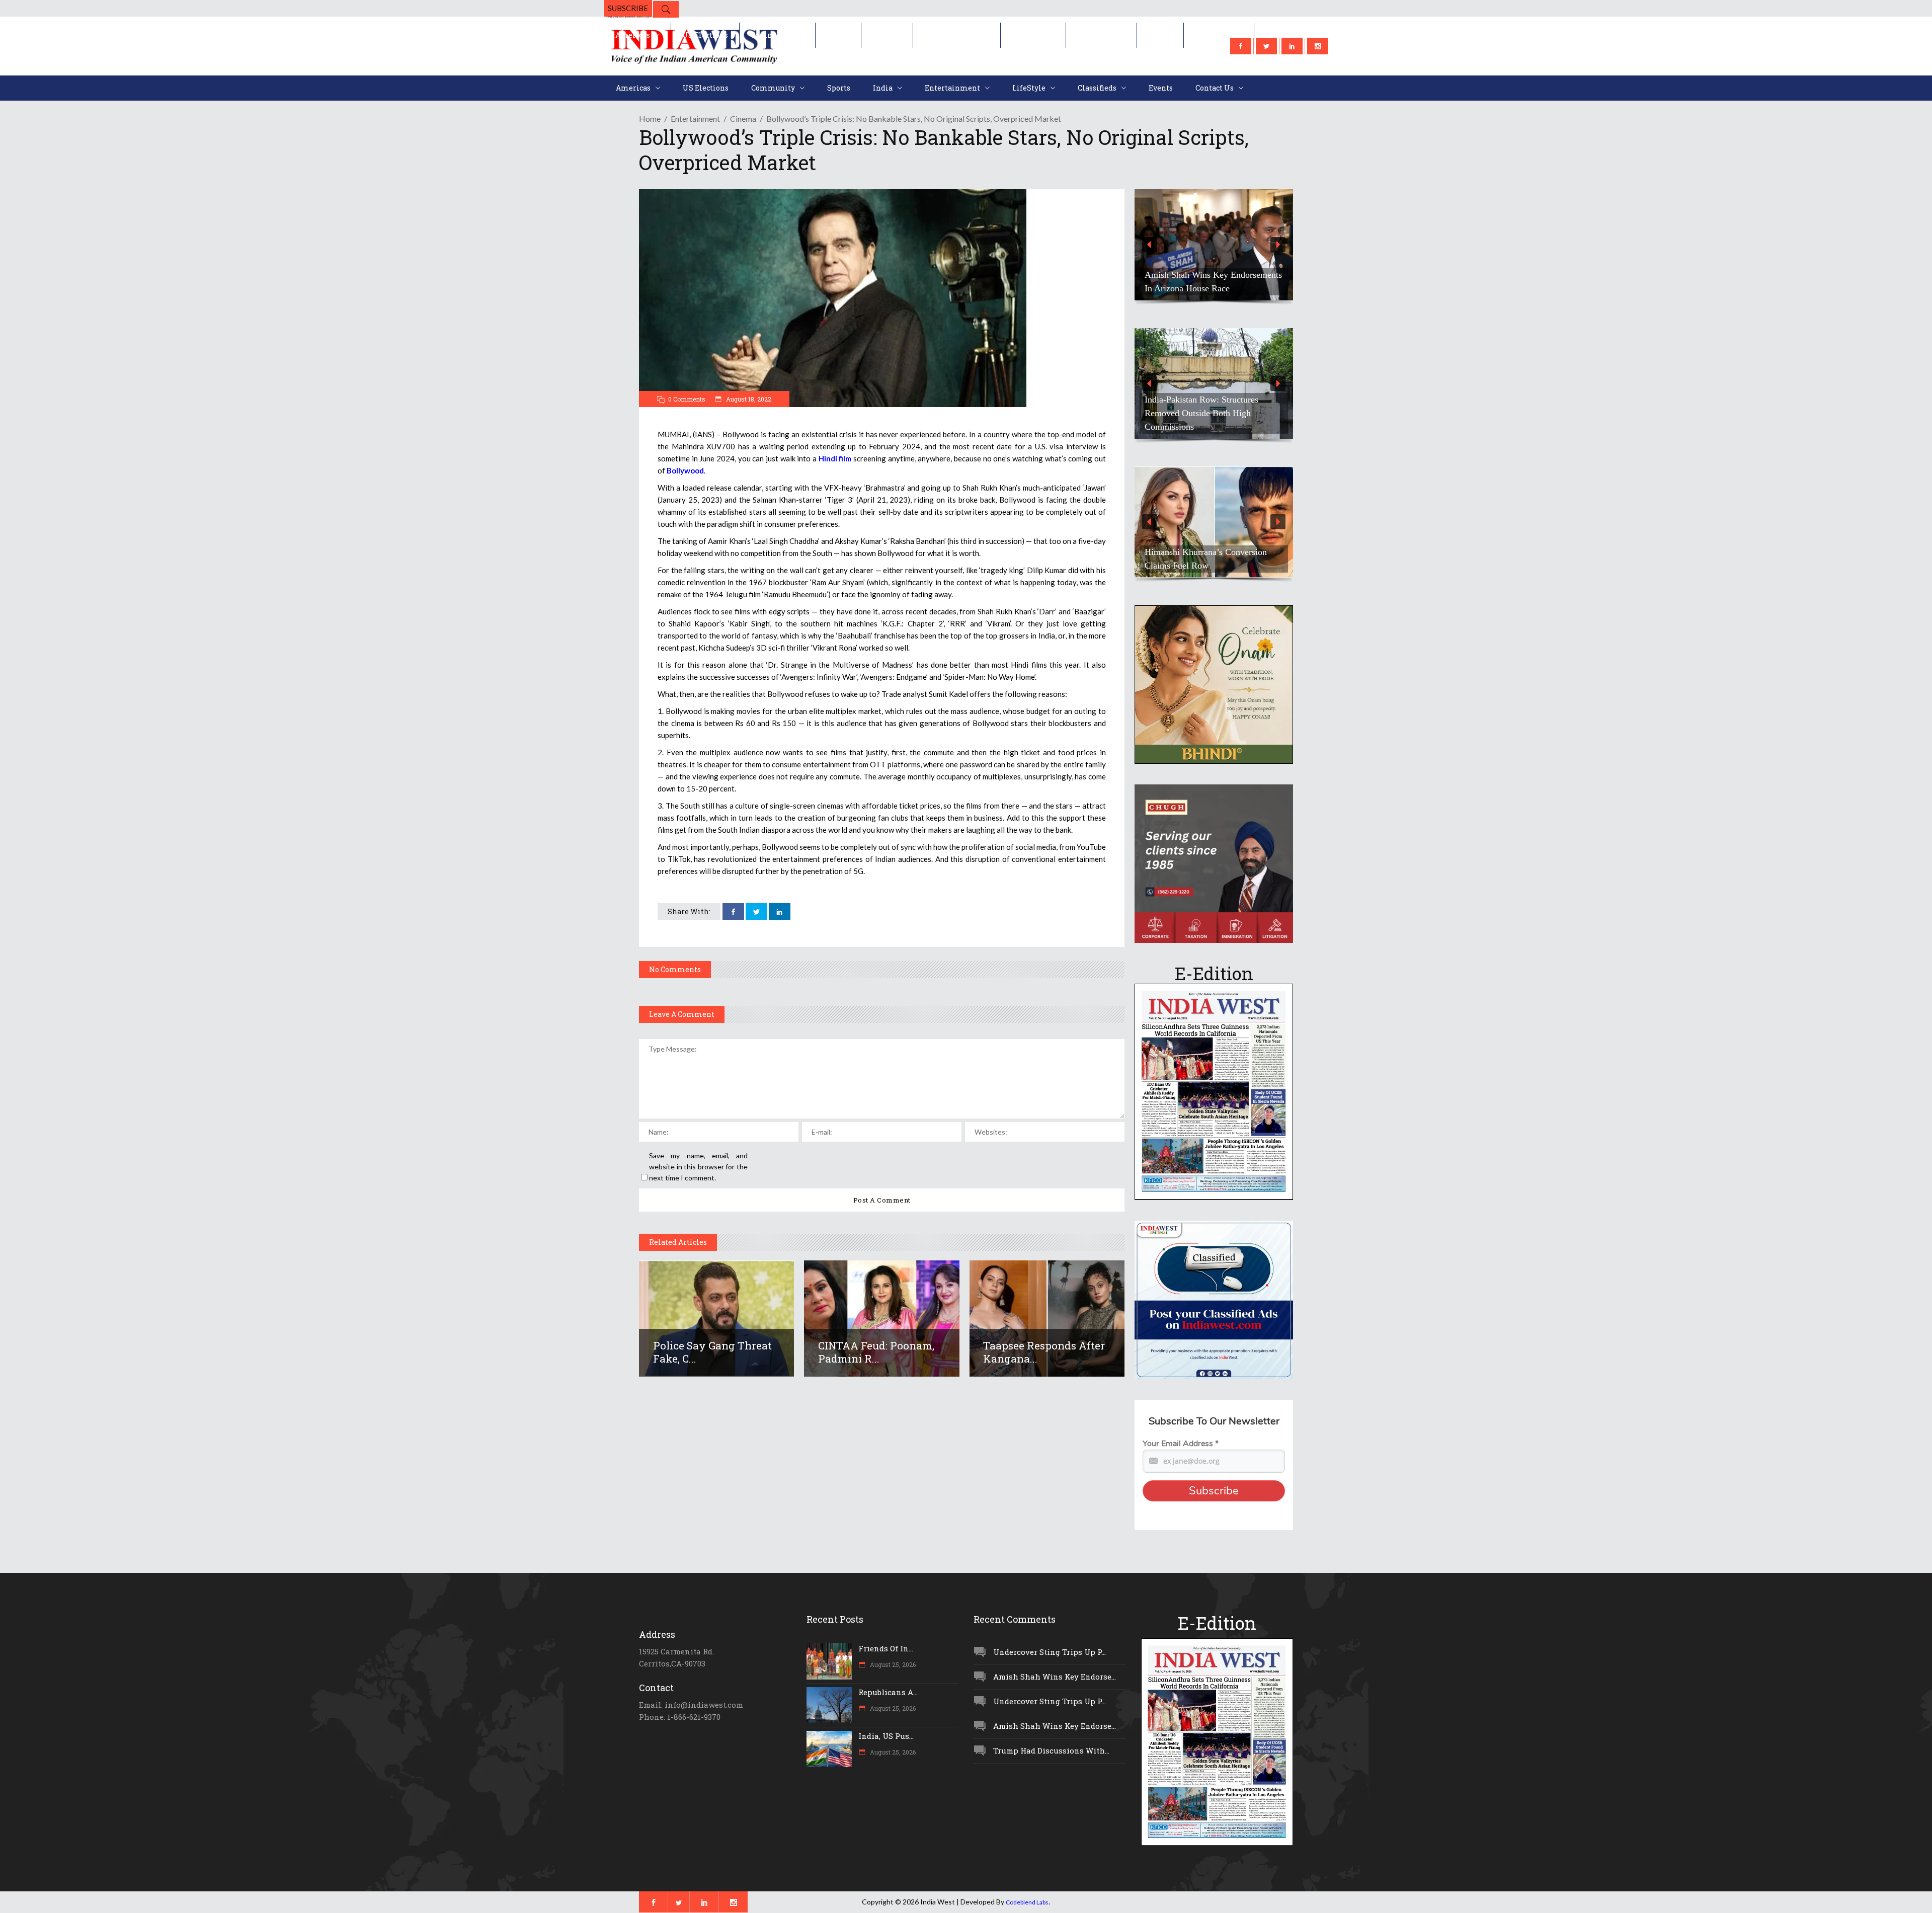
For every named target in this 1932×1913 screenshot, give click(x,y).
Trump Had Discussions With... (1051, 1750)
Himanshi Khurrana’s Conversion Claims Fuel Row (1206, 559)
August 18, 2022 (748, 399)
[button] (1214, 245)
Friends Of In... (886, 1648)
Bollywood (685, 470)
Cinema (743, 118)
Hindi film (835, 458)
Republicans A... (888, 1692)
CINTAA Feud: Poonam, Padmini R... (876, 1352)
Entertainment (695, 118)
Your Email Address (1181, 1444)
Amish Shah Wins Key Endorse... (1055, 1677)
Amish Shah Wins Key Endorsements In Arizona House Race (1213, 282)
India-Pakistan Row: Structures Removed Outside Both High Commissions (1201, 413)
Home (650, 118)
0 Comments (687, 399)
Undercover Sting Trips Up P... (1050, 1652)
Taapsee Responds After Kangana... (1044, 1352)
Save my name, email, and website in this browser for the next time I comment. (698, 1167)
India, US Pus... (886, 1736)
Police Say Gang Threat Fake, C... (712, 1352)
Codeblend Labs (1027, 1902)
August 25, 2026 (892, 1664)
